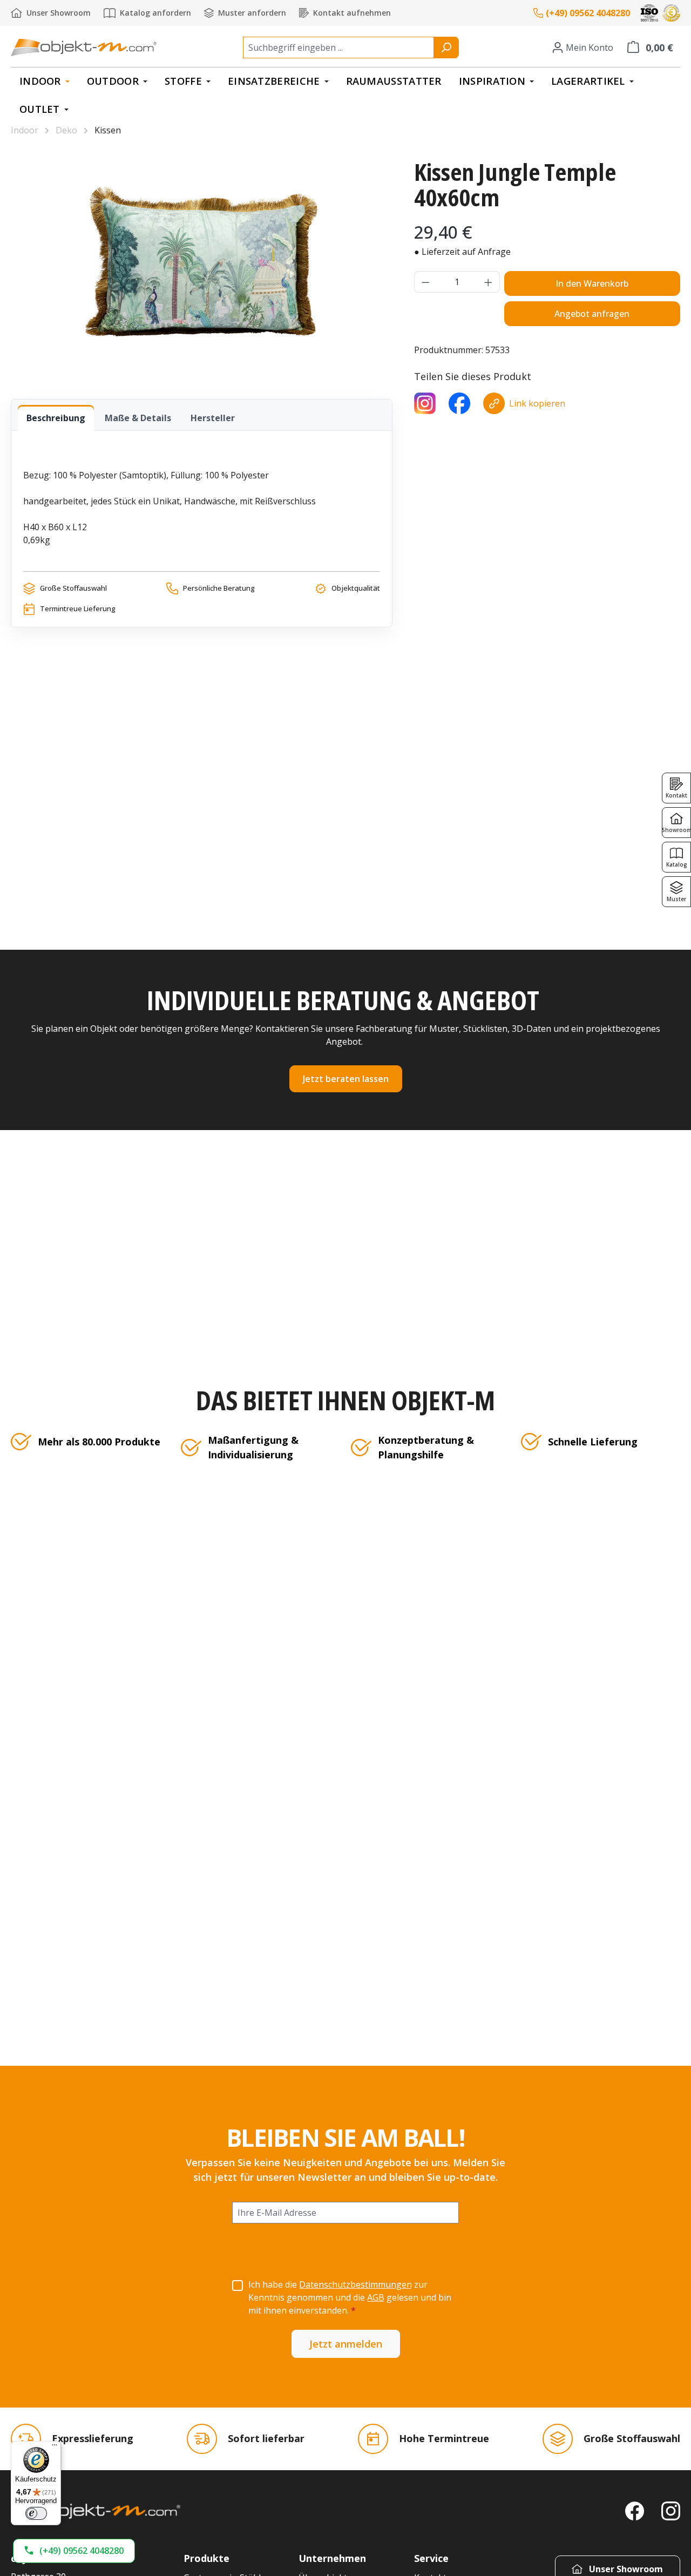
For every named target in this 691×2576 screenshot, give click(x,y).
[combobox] (338, 48)
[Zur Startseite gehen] (84, 47)
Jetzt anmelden (346, 2344)
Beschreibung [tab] (56, 418)
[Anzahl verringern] (425, 282)
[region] (202, 261)
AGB (376, 2297)
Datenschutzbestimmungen (355, 2284)
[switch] (36, 2513)
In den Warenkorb (592, 283)
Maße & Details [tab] (138, 418)
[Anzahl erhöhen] (489, 282)
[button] (74, 2551)
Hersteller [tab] (213, 418)
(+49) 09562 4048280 (588, 13)
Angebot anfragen (592, 314)
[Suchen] (446, 48)
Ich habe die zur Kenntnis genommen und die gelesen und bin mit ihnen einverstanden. (350, 2297)
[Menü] (55, 2447)
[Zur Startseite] (96, 2511)
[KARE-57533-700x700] (201, 261)
